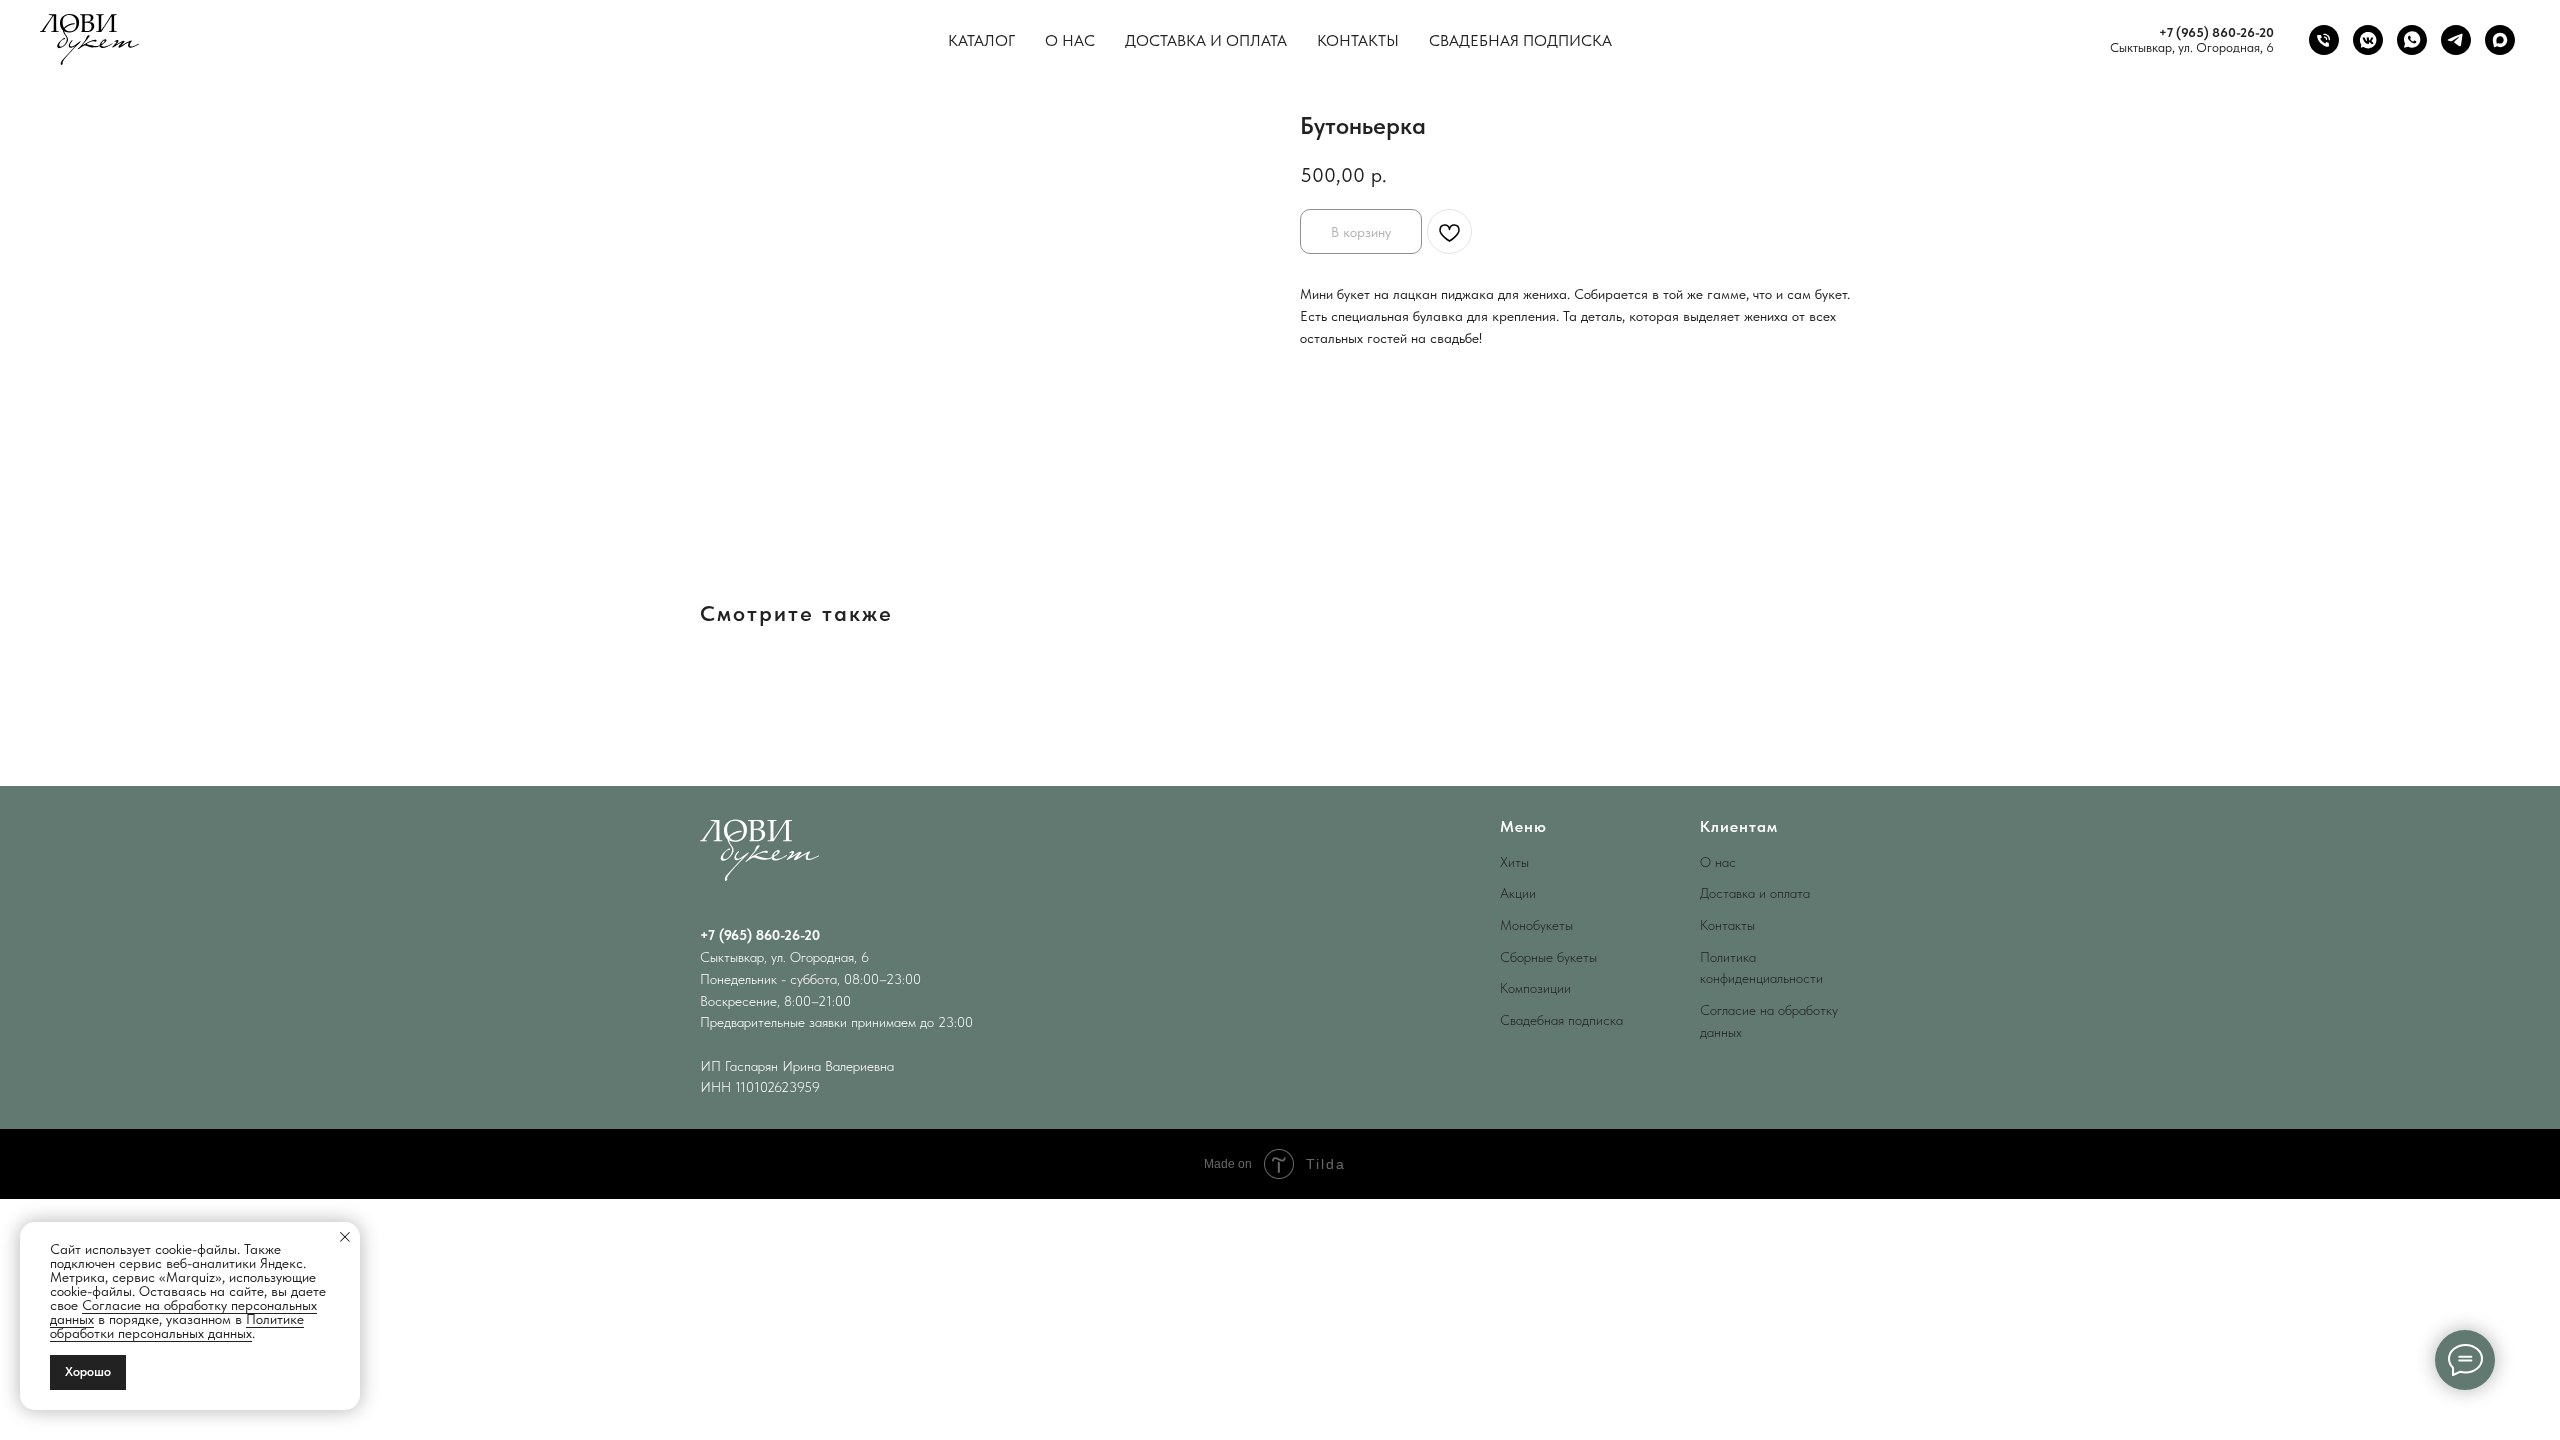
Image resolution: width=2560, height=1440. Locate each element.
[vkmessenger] (2368, 40)
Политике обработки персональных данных (177, 1326)
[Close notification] (345, 1237)
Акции (1518, 893)
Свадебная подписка (1520, 40)
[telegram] (2456, 40)
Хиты (1514, 862)
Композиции (1535, 988)
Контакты (1358, 40)
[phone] (2324, 40)
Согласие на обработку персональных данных (183, 1312)
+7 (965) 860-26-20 (2216, 32)
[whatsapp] (2412, 40)
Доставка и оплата (1206, 40)
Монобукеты (1536, 925)
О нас (1070, 40)
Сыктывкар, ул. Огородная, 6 (2192, 47)
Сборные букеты (1548, 957)
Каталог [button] (981, 40)
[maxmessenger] (2500, 40)
